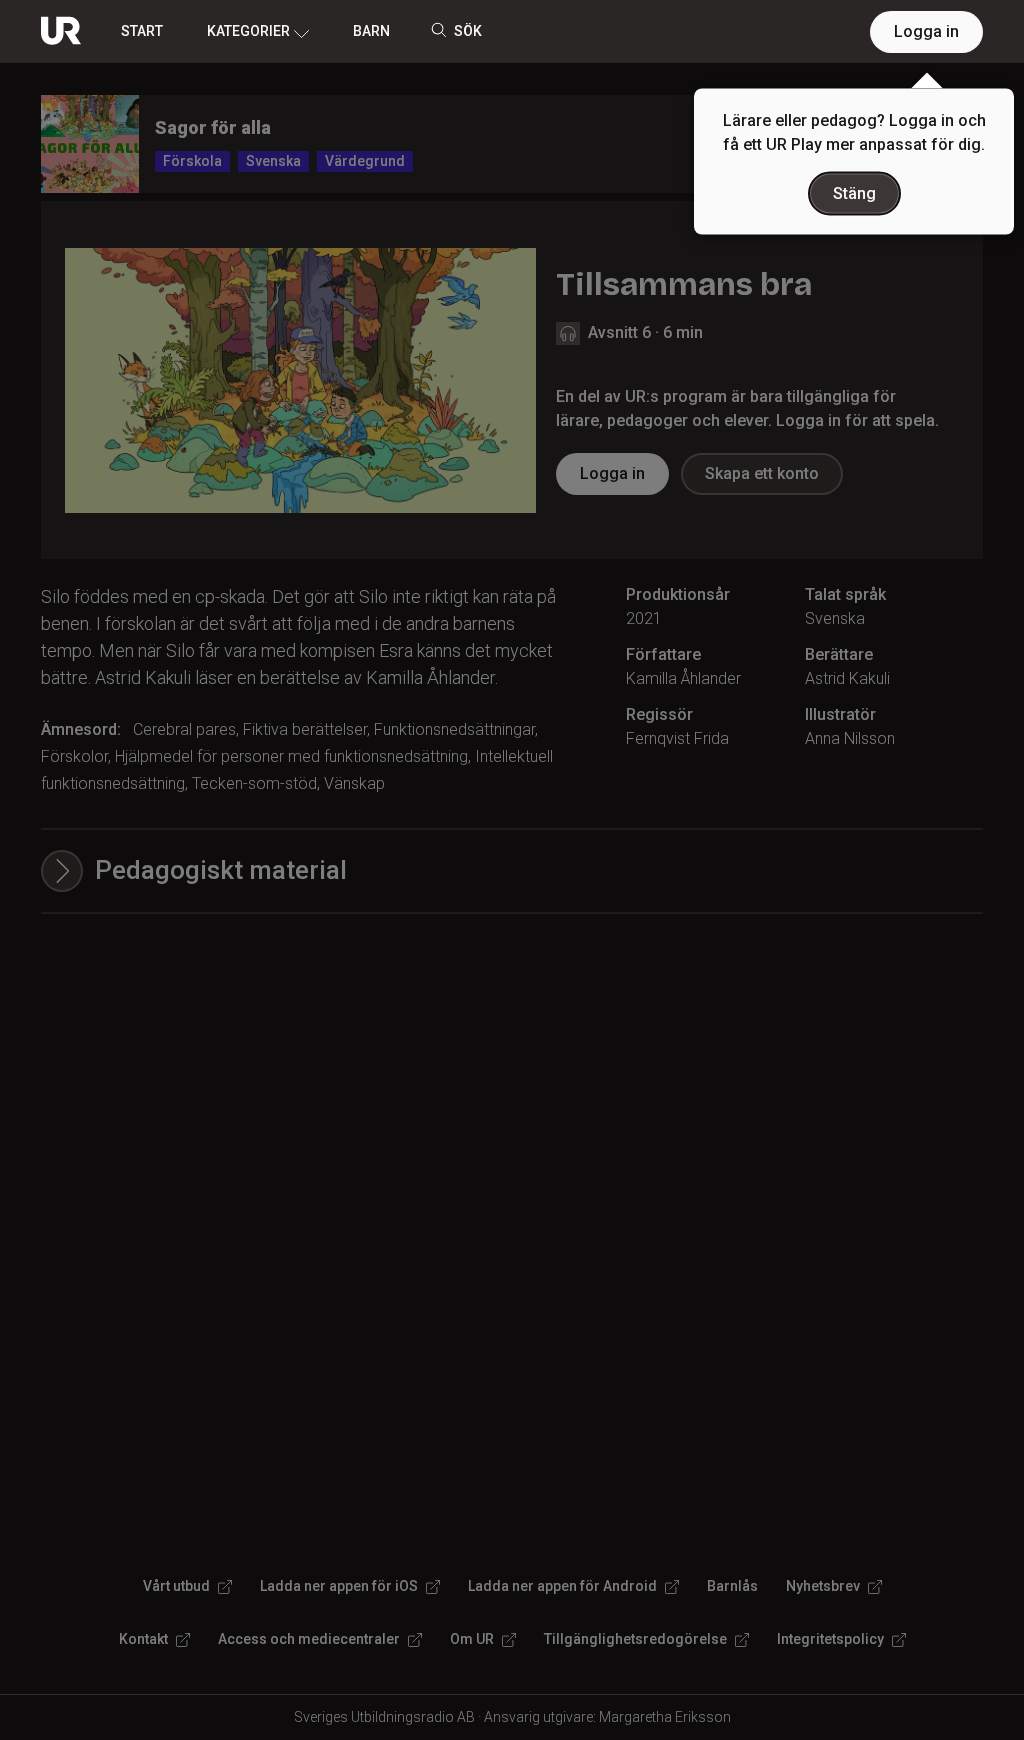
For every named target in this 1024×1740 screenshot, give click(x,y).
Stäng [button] (854, 193)
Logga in (926, 31)
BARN (371, 31)
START (142, 31)
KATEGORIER (248, 31)
